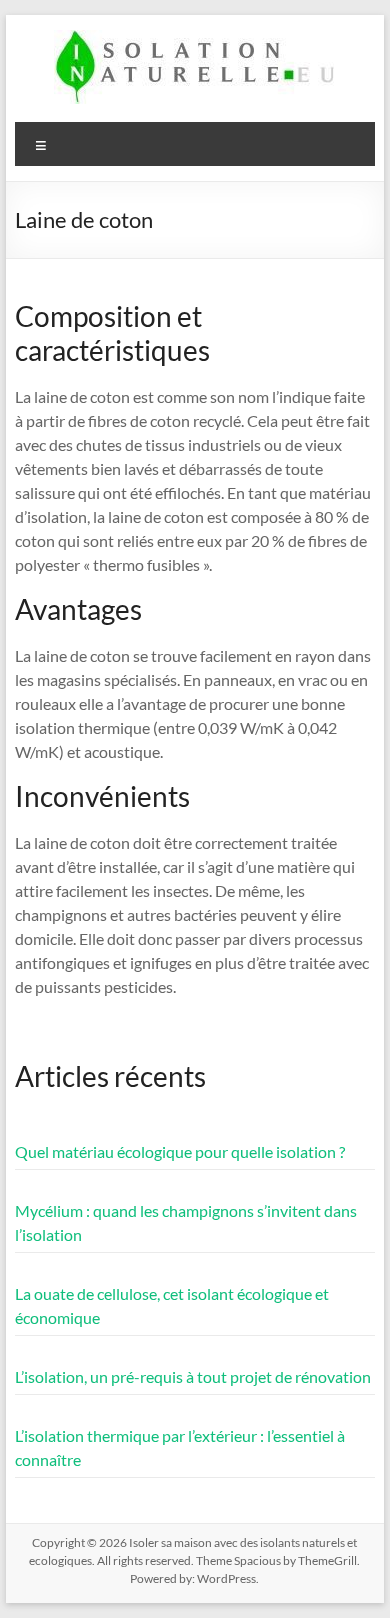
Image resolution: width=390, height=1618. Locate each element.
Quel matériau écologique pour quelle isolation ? (180, 1151)
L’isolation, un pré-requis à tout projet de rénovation (193, 1376)
